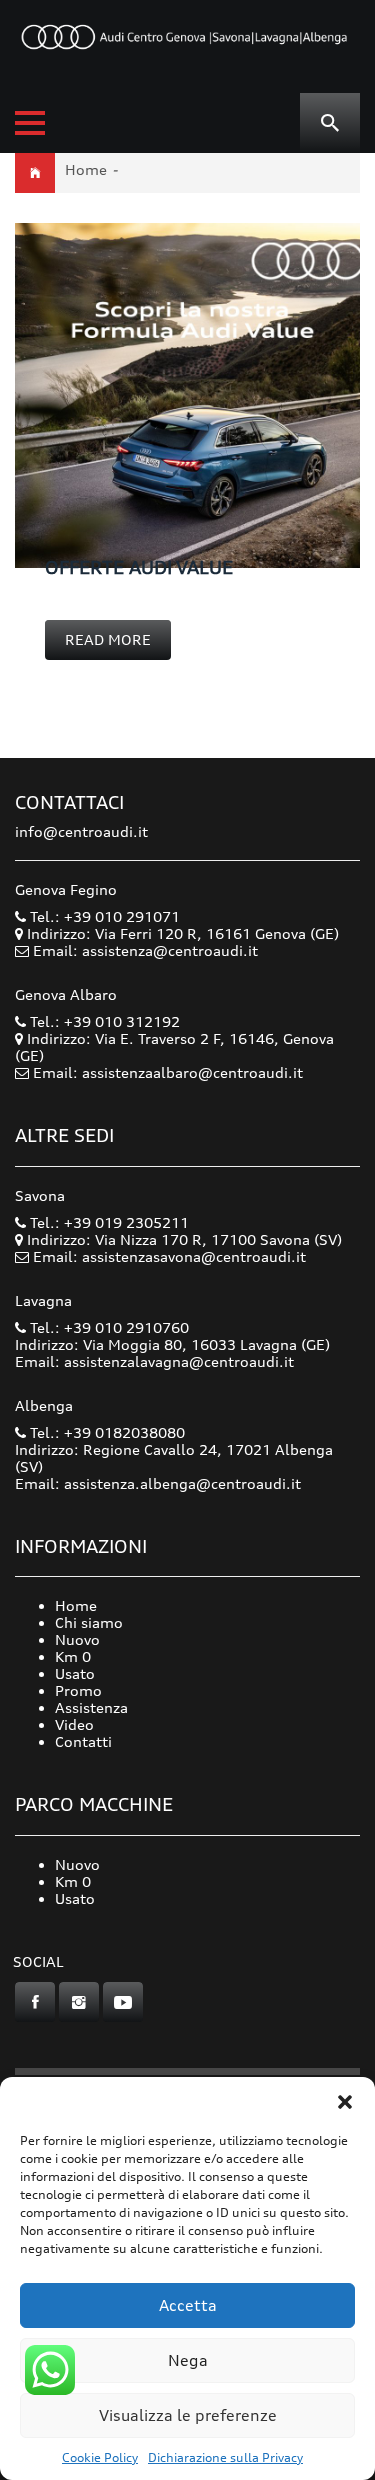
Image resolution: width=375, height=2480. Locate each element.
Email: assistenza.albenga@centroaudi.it (158, 1483)
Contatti (83, 1741)
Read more (108, 639)
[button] (345, 2102)
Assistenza (91, 1707)
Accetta (188, 2305)
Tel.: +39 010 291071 (103, 916)
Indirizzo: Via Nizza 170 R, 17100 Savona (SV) (182, 1239)
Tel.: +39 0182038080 (105, 1432)
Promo (78, 1690)
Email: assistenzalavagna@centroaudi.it (154, 1361)
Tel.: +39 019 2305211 (107, 1222)
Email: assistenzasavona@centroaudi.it (169, 1256)
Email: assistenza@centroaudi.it (145, 950)
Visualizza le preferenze (188, 2415)
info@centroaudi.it (81, 831)
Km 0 (73, 1656)
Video (74, 1724)
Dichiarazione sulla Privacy (225, 2457)
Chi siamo (89, 1622)
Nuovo (77, 1639)
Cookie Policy (100, 2457)
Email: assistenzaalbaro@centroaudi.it (168, 1072)
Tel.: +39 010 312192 (103, 1021)
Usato (75, 1673)
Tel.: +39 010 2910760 (107, 1327)
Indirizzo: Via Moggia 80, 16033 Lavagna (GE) (172, 1344)
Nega (188, 2360)
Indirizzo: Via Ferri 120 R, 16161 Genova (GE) (181, 933)
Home (86, 169)
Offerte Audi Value (139, 567)
